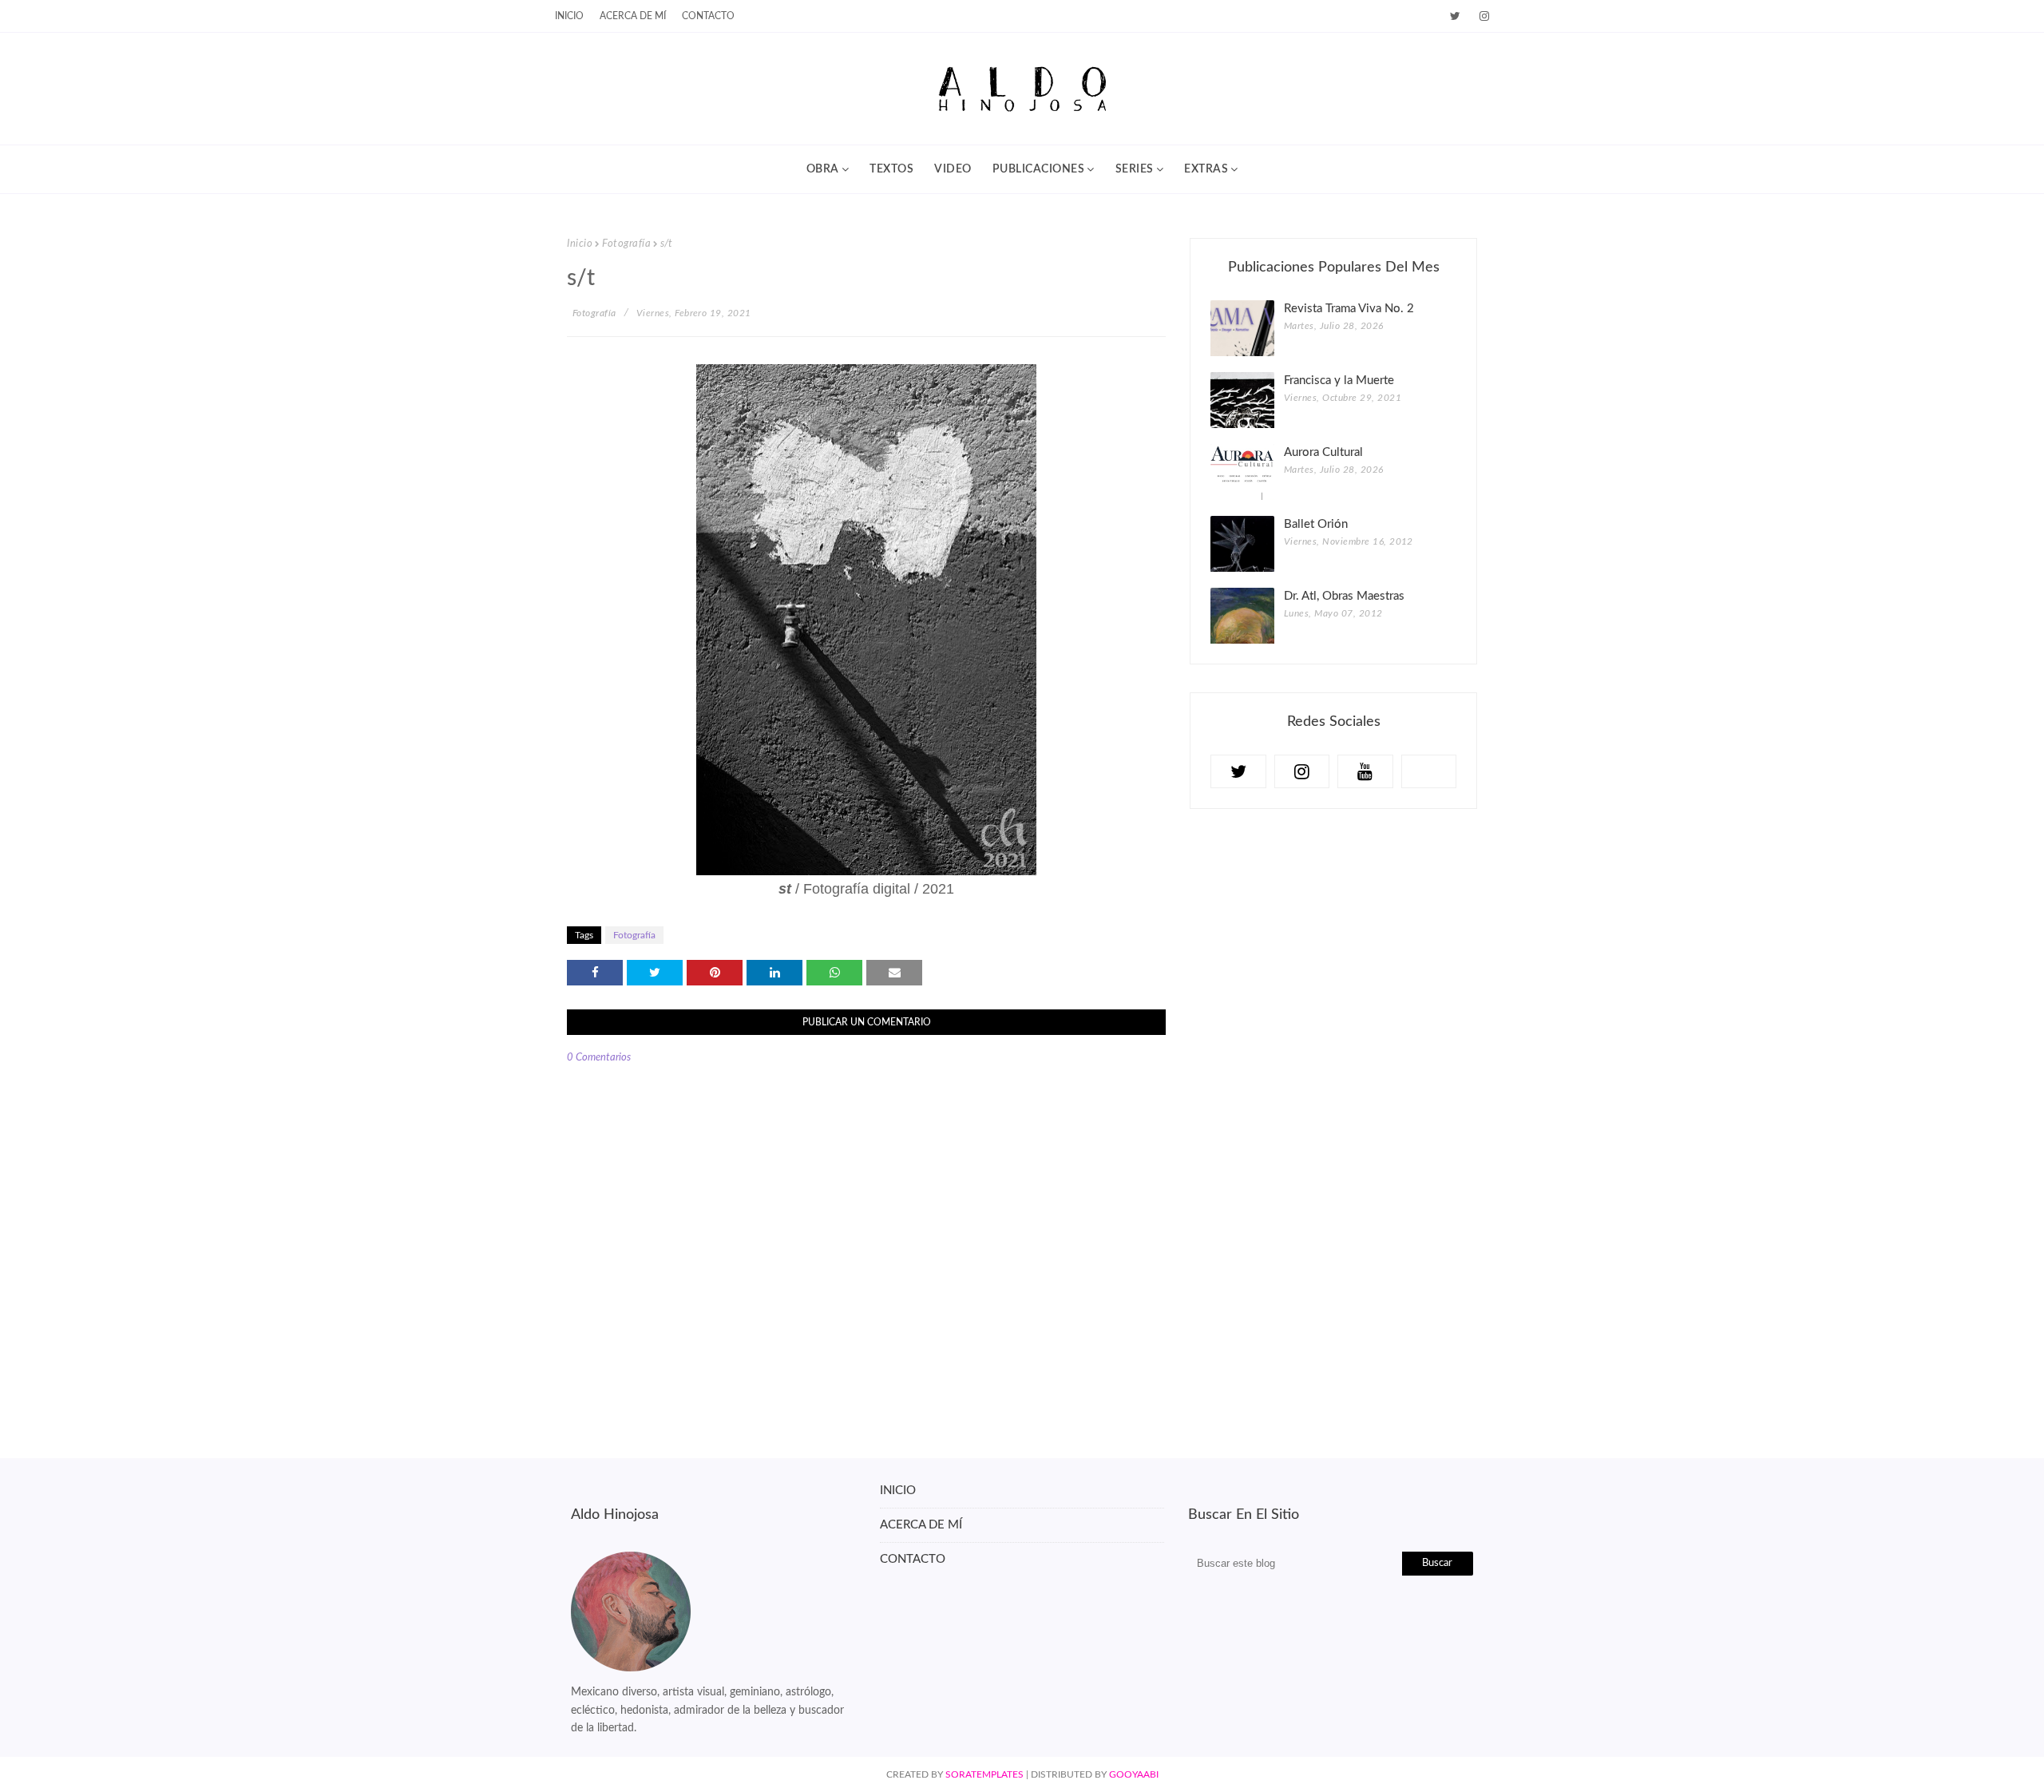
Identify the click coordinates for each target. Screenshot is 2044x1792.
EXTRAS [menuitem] (1206, 169)
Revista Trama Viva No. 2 (1349, 309)
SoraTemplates (984, 1774)
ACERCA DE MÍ (921, 1525)
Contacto (708, 16)
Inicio (580, 244)
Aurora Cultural (1323, 452)
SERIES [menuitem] (1135, 169)
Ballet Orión (1316, 524)
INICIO (569, 16)
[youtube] (1365, 771)
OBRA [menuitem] (823, 169)
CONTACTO (913, 1559)
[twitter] (1455, 16)
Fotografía (626, 244)
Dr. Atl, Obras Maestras (1344, 596)
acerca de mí (633, 16)
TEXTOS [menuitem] (891, 169)
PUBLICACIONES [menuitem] (1039, 169)
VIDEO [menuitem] (953, 169)
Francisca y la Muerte (1339, 381)
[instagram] (1482, 16)
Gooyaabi (1134, 1774)
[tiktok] (1429, 771)
